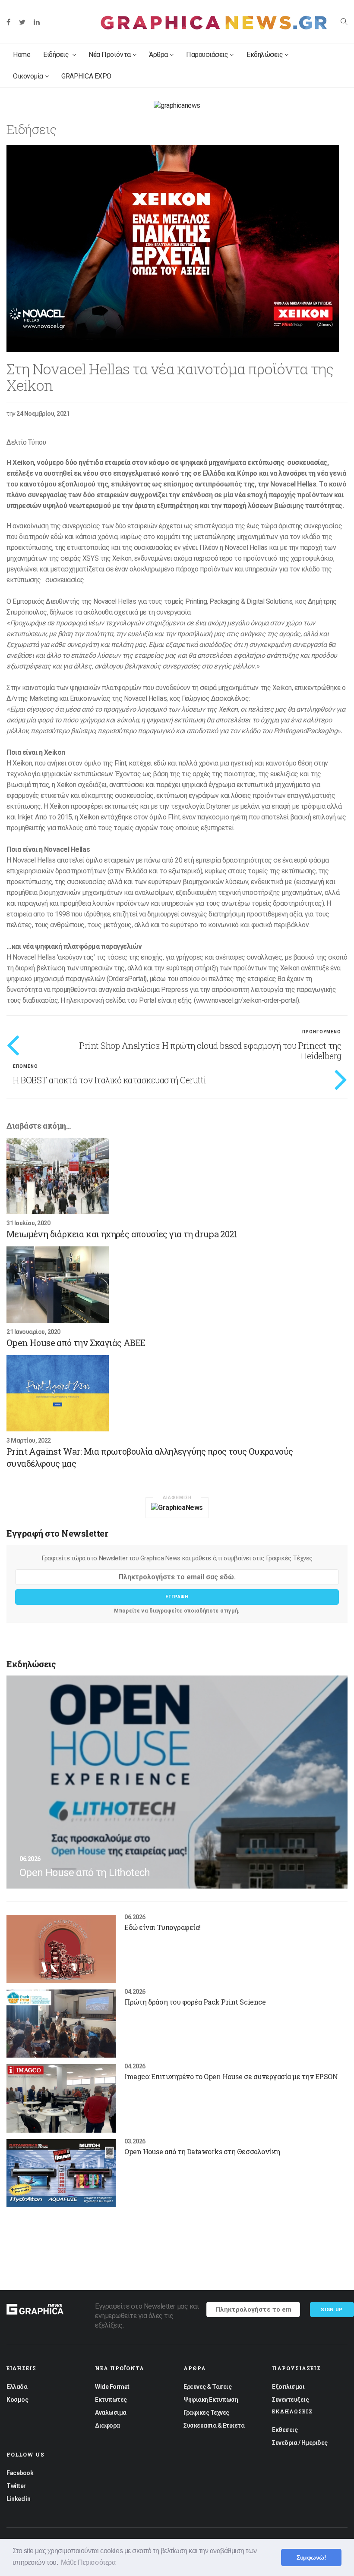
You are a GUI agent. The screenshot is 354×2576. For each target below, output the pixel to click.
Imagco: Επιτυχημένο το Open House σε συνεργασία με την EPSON (231, 2076)
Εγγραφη (177, 1597)
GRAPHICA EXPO (86, 76)
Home (22, 55)
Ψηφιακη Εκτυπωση (211, 2400)
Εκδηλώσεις (265, 55)
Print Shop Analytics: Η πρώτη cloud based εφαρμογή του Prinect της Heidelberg (210, 1051)
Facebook (20, 2473)
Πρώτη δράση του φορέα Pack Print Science (195, 2002)
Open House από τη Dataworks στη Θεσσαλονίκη (202, 2151)
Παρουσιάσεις (207, 55)
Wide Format (112, 2387)
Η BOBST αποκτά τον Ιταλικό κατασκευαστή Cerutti (110, 1080)
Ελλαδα (17, 2387)
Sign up (332, 2310)
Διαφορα (107, 2425)
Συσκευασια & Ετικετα (214, 2425)
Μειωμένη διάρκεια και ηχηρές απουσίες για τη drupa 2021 (122, 1234)
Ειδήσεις (57, 55)
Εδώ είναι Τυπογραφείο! (162, 1927)
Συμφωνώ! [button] (311, 2557)
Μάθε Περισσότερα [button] (88, 2562)
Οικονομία (28, 76)
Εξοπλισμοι (288, 2387)
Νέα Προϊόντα (109, 55)
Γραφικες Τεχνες (206, 2413)
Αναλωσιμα (111, 2413)
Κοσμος (17, 2400)
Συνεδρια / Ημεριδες (300, 2443)
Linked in (19, 2499)
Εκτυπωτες (111, 2400)
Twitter (16, 2486)
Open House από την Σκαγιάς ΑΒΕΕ (76, 1343)
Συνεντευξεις (290, 2400)
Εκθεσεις (285, 2430)
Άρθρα (158, 55)
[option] (177, 248)
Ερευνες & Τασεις (207, 2387)
